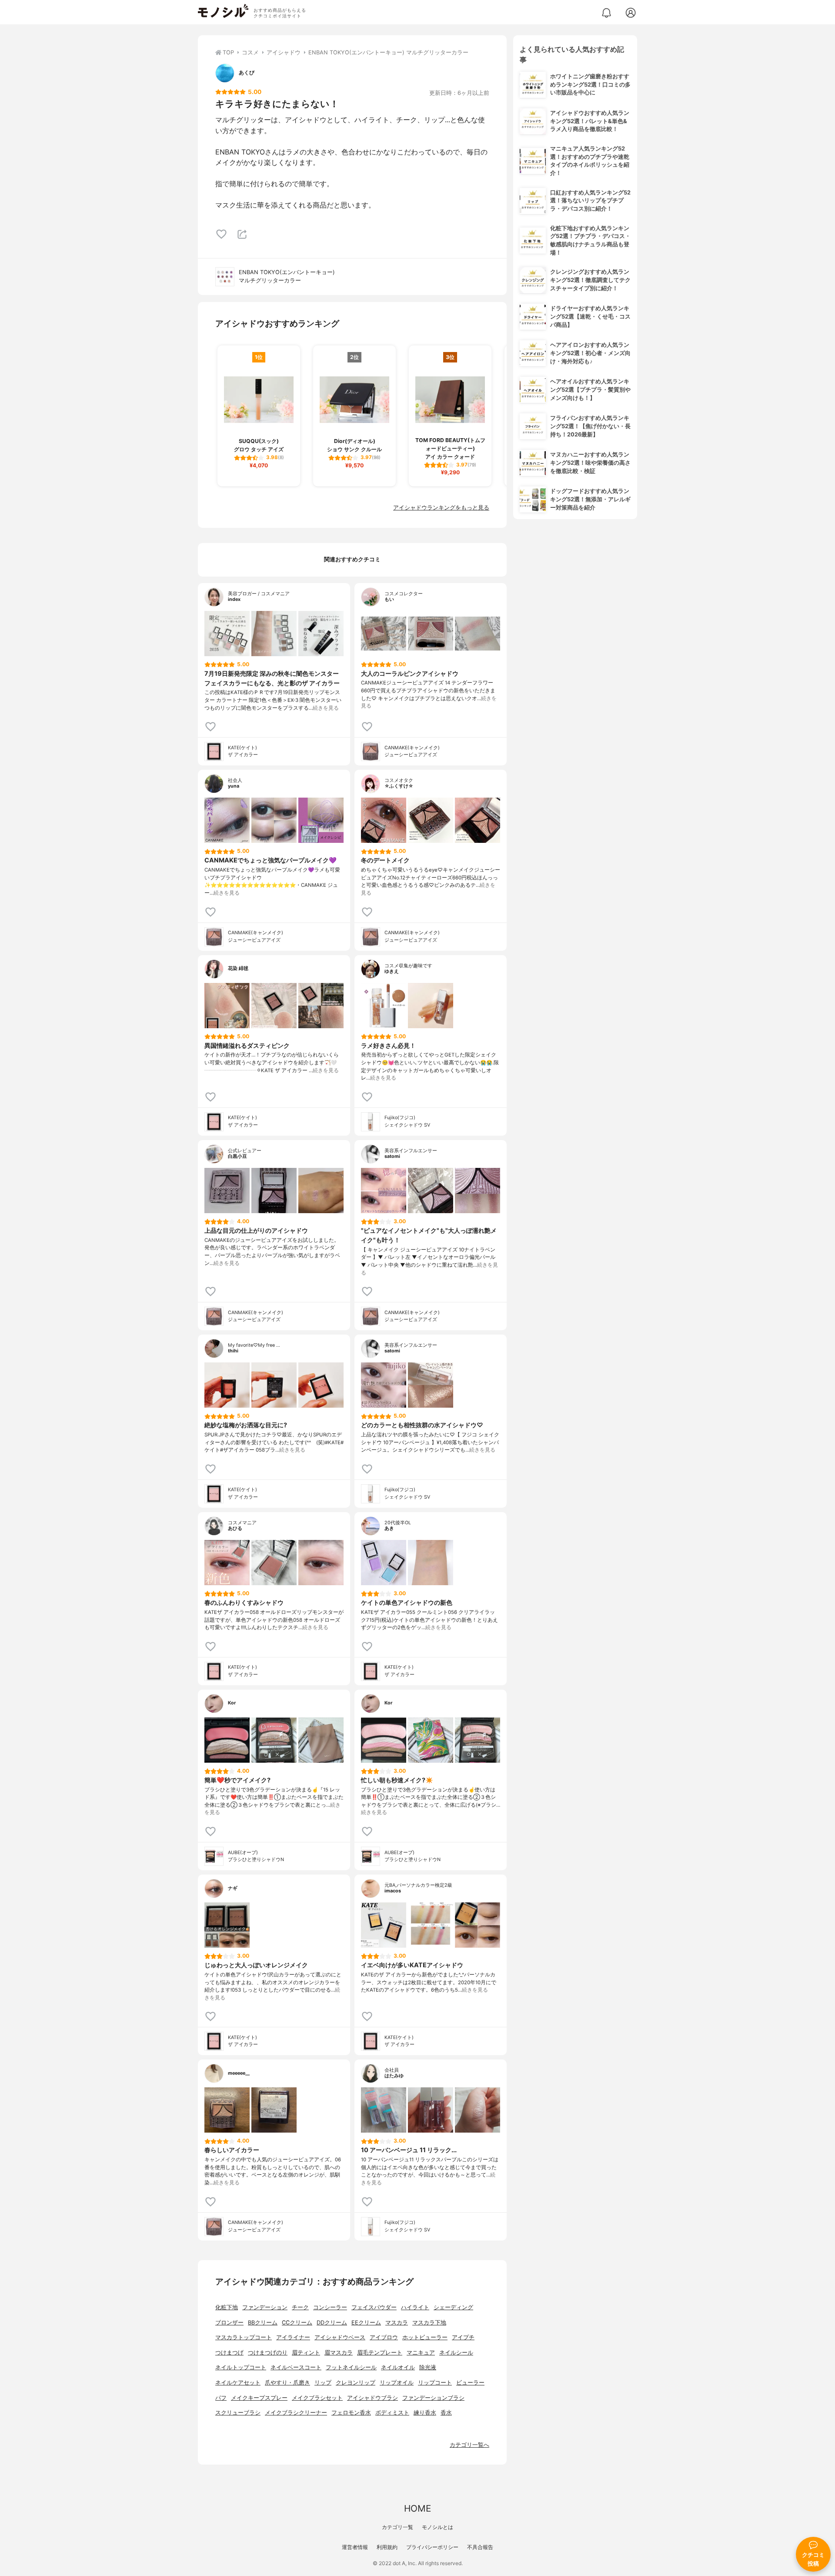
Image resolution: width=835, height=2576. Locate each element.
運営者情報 (355, 2547)
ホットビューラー (425, 2337)
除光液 (428, 2367)
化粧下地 (227, 2307)
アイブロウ (384, 2337)
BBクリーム (263, 2323)
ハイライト (415, 2307)
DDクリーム (332, 2323)
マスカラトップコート (244, 2337)
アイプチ (463, 2337)
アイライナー (293, 2337)
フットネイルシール (351, 2367)
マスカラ (397, 2323)
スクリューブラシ (238, 2413)
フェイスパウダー (374, 2307)
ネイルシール (456, 2353)
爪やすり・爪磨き (287, 2383)
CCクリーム (297, 2323)
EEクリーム (366, 2323)
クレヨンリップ (356, 2383)
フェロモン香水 (351, 2413)
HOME (417, 2508)
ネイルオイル (398, 2367)
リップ (323, 2383)
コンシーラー (330, 2307)
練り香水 (425, 2413)
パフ (221, 2398)
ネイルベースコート (296, 2367)
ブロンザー (229, 2323)
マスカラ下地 (429, 2323)
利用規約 (387, 2547)
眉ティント (306, 2353)
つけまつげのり (268, 2353)
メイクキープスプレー (259, 2398)
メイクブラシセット (317, 2398)
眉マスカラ (339, 2353)
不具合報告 (480, 2547)
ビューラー (470, 2383)
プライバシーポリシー (432, 2547)
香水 (446, 2413)
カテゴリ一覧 (397, 2527)
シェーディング (453, 2307)
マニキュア (421, 2353)
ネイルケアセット (238, 2383)
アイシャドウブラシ (372, 2398)
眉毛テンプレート (380, 2353)
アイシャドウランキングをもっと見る (441, 508)
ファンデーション (265, 2307)
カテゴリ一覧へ (469, 2445)
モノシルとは (438, 2527)
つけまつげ (229, 2353)
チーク (300, 2307)
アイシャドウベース (340, 2337)
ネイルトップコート (241, 2367)
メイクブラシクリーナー (296, 2413)
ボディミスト (392, 2413)
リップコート (435, 2383)
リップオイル (397, 2383)
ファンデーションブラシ (433, 2398)
